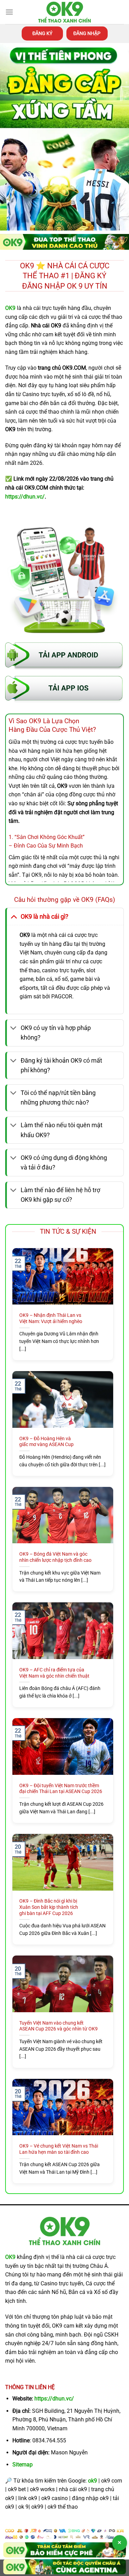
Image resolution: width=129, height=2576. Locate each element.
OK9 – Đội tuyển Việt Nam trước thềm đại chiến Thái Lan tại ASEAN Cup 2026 (61, 1789)
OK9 (10, 2257)
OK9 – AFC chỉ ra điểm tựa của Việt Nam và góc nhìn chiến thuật (54, 1673)
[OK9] (65, 12)
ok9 (93, 2481)
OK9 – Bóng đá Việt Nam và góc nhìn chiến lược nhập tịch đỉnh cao (55, 1557)
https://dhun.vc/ (54, 2399)
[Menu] (9, 12)
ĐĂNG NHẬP (87, 33)
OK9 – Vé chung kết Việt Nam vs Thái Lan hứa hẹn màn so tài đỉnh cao (59, 2149)
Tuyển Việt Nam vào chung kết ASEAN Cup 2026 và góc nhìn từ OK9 (58, 2026)
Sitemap (23, 2465)
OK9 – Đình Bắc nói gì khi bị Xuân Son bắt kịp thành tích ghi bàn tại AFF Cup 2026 (49, 1907)
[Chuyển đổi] (14, 916)
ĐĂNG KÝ (42, 33)
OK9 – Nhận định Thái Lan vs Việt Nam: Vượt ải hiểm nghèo (51, 1318)
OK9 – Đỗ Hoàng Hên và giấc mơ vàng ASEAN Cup (46, 1442)
